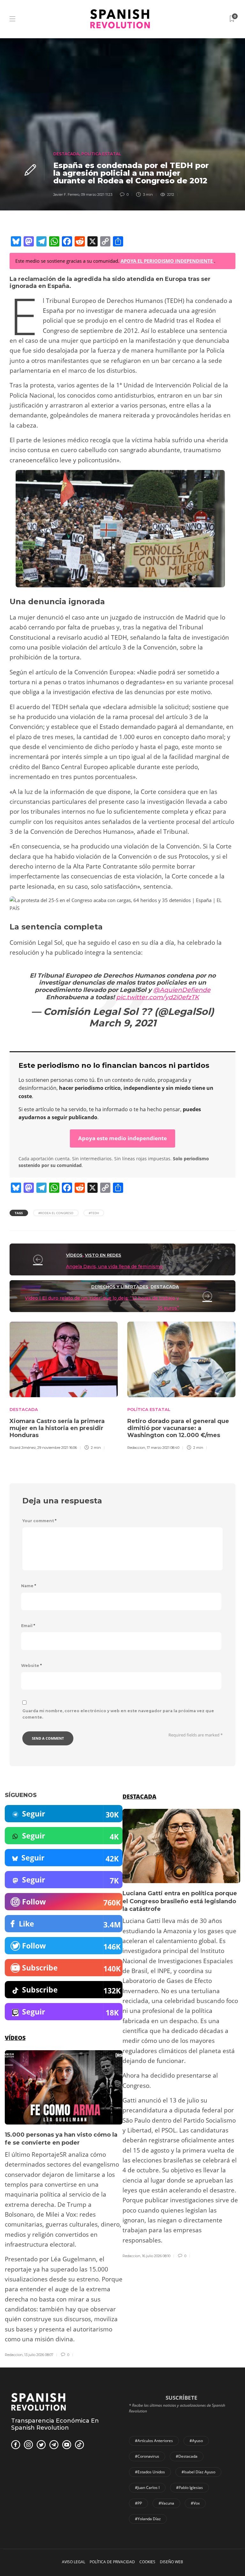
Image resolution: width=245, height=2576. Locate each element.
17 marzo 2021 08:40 (163, 1448)
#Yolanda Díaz (148, 2519)
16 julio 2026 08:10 (156, 2256)
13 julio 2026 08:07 (39, 2355)
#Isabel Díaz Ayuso (198, 2472)
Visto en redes (103, 1255)
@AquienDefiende (182, 990)
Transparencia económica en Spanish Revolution (55, 2424)
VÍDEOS (74, 1255)
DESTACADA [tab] (139, 1796)
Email (28, 1626)
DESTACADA (66, 154)
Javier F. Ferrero (66, 194)
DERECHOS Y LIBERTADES (120, 1287)
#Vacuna (166, 2503)
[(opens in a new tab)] (38, 1259)
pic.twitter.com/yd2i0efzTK (158, 997)
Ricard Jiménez (23, 1448)
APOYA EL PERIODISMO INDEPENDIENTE (167, 261)
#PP (138, 2503)
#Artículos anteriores (154, 2441)
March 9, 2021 (123, 1023)
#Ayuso (196, 2441)
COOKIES (147, 2562)
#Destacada (187, 2456)
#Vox (195, 2503)
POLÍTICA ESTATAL (101, 154)
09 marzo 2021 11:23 (97, 194)
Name (29, 1586)
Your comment (39, 1521)
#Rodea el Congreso (56, 1213)
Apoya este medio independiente (122, 1138)
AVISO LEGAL (74, 2562)
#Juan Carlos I (147, 2488)
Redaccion (136, 1448)
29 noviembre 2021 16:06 (57, 1448)
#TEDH (94, 1213)
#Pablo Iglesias (189, 2488)
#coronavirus (147, 2456)
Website (31, 1666)
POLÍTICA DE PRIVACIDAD (112, 2562)
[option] (64, 1385)
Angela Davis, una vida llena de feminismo (114, 1266)
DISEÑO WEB (171, 2562)
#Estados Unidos (150, 2472)
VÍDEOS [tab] (15, 2038)
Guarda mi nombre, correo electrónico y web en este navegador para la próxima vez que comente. (118, 1714)
